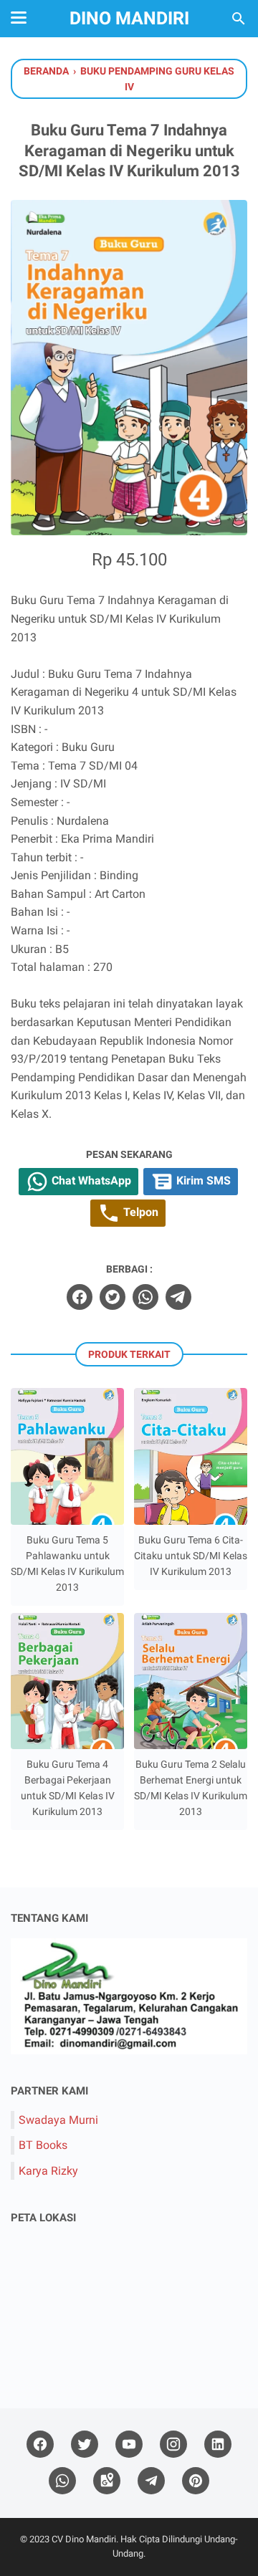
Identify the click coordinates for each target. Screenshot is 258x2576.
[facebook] (80, 1297)
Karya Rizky (48, 2171)
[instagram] (173, 2445)
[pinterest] (196, 2481)
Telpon (139, 1212)
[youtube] (129, 2445)
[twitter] (113, 1297)
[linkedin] (218, 2445)
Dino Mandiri (129, 18)
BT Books (43, 2145)
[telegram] (178, 1297)
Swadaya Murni (58, 2120)
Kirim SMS (202, 1181)
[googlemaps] (107, 2481)
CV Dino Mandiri (84, 2539)
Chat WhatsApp (90, 1181)
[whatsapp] (145, 1297)
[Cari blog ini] (239, 19)
